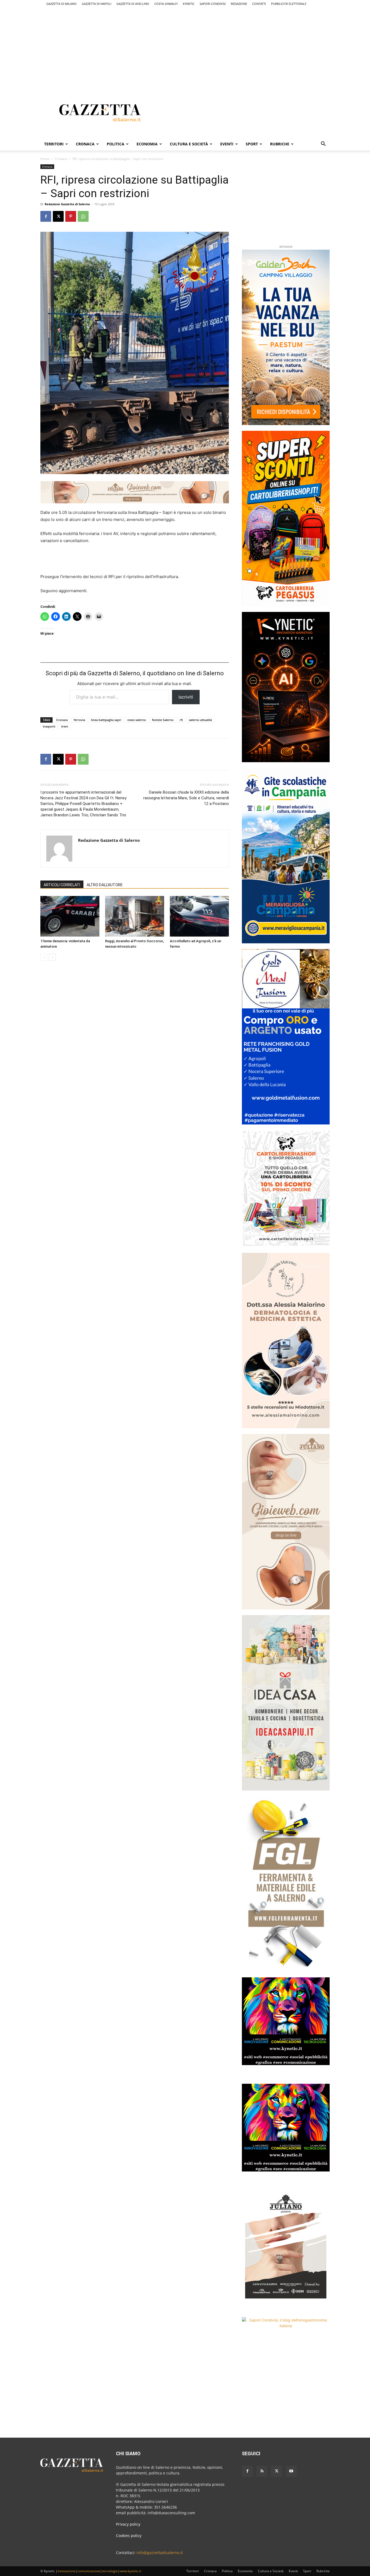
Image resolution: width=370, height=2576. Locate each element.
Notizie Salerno (163, 720)
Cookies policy (129, 2536)
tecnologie (110, 2571)
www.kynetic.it (130, 2571)
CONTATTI (259, 4)
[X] (58, 216)
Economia (147, 144)
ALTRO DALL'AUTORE (105, 885)
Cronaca (85, 144)
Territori (54, 144)
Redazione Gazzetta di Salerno (67, 204)
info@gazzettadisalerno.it (160, 2553)
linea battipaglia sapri (106, 720)
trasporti (49, 726)
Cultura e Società (189, 144)
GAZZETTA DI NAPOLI (97, 4)
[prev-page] (44, 957)
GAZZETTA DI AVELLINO (133, 4)
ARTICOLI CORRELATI (62, 885)
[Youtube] (291, 2471)
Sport (252, 144)
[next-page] (52, 957)
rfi (181, 720)
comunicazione (89, 2571)
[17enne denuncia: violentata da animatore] (70, 916)
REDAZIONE (239, 4)
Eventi (227, 144)
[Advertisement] (185, 45)
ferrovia (79, 720)
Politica (116, 144)
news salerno (137, 720)
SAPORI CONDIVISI (213, 4)
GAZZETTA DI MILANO (61, 4)
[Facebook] (46, 216)
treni (65, 726)
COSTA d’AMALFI (166, 4)
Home (45, 159)
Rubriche (280, 144)
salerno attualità (200, 720)
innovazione (66, 2571)
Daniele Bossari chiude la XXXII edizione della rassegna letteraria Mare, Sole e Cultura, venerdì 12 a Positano (186, 798)
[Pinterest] (71, 216)
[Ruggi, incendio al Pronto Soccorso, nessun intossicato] (135, 916)
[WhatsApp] (83, 216)
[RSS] (262, 2471)
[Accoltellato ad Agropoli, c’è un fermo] (199, 916)
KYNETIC (189, 4)
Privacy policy (128, 2524)
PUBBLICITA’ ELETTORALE (289, 4)
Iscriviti (186, 697)
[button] (323, 144)
